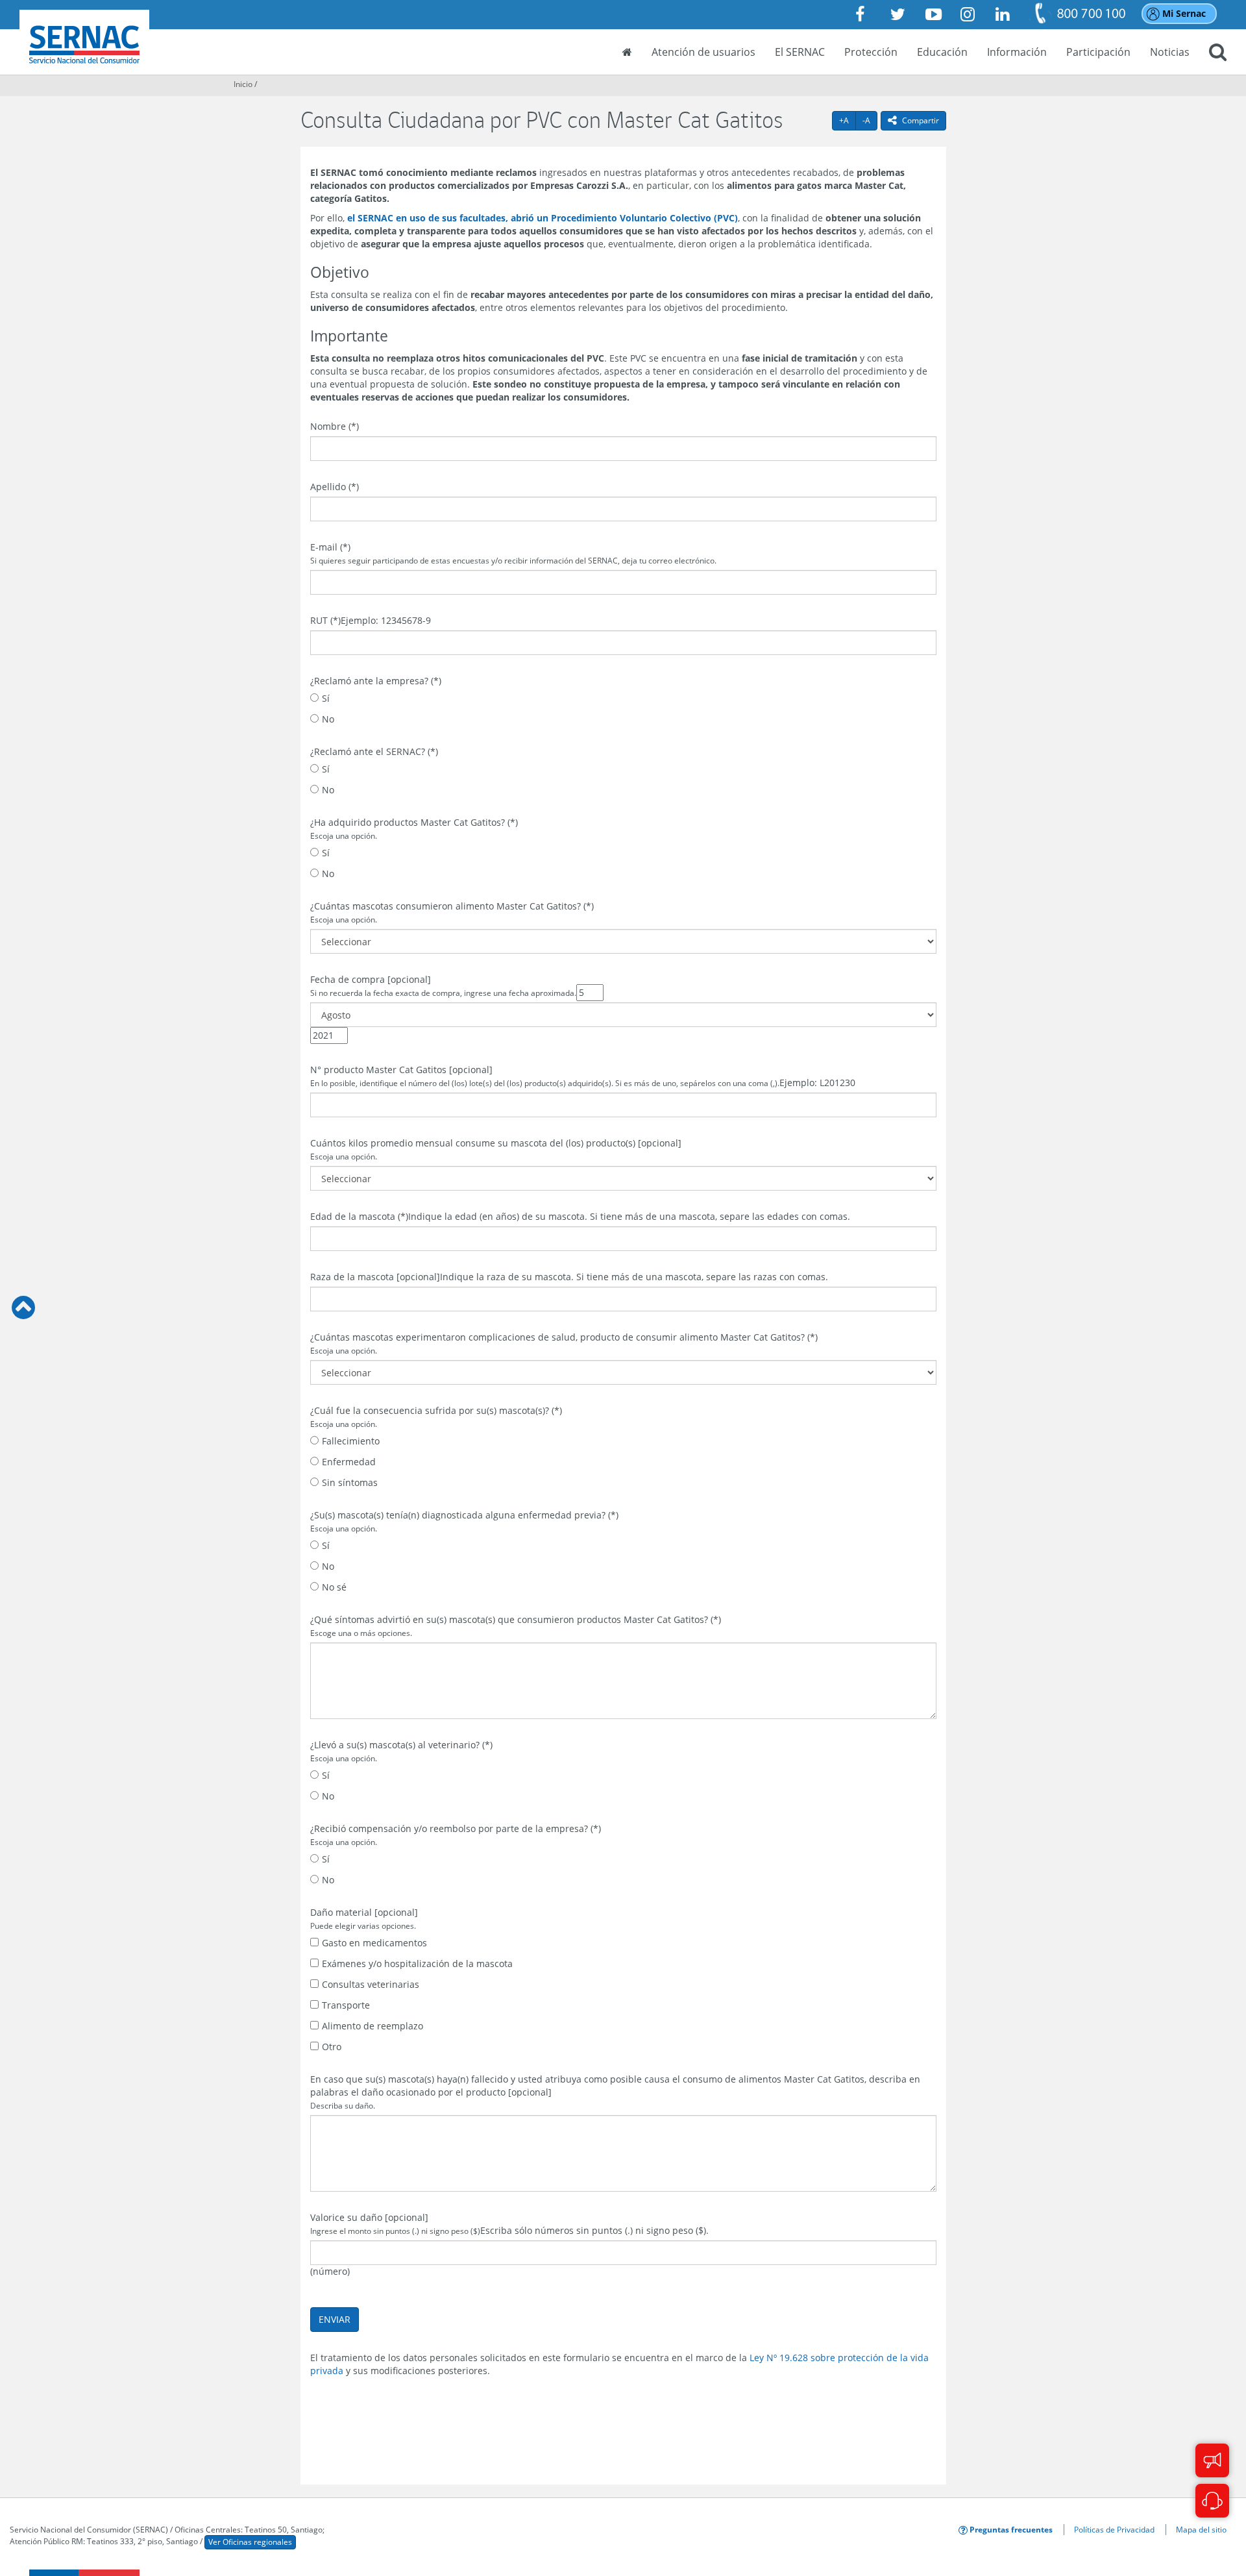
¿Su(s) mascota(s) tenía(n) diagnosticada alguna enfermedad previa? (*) (464, 1521)
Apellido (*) (335, 487)
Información (1017, 52)
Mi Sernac (1184, 13)
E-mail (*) (513, 553)
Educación (942, 52)
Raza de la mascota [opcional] (375, 1277)
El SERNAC (800, 52)
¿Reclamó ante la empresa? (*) (376, 681)
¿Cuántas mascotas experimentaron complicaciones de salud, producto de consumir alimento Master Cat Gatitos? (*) (564, 1343)
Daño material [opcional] (364, 1918)
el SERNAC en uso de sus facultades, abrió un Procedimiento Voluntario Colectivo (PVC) (543, 218)
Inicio (243, 84)
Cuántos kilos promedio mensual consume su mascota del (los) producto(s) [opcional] (496, 1149)
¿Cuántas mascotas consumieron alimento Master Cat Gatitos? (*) (452, 912)
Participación (1098, 52)
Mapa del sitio (1201, 2529)
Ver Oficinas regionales (250, 2542)
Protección (871, 52)
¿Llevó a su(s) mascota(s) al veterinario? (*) (401, 1751)
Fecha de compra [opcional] (443, 985)
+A (848, 120)
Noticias (1170, 52)
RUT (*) (325, 620)
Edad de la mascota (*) (359, 1216)
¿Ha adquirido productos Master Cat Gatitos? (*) (414, 828)
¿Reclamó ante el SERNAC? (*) (374, 751)
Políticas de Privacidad (1114, 2529)
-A (870, 120)
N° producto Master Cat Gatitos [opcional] (545, 1076)
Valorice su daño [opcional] (395, 2223)
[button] (1218, 53)
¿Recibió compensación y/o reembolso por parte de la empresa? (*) (456, 1835)
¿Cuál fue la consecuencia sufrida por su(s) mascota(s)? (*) (436, 1417)
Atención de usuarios (703, 52)
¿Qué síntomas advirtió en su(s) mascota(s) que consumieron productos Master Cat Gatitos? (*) (516, 1626)
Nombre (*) (335, 426)
